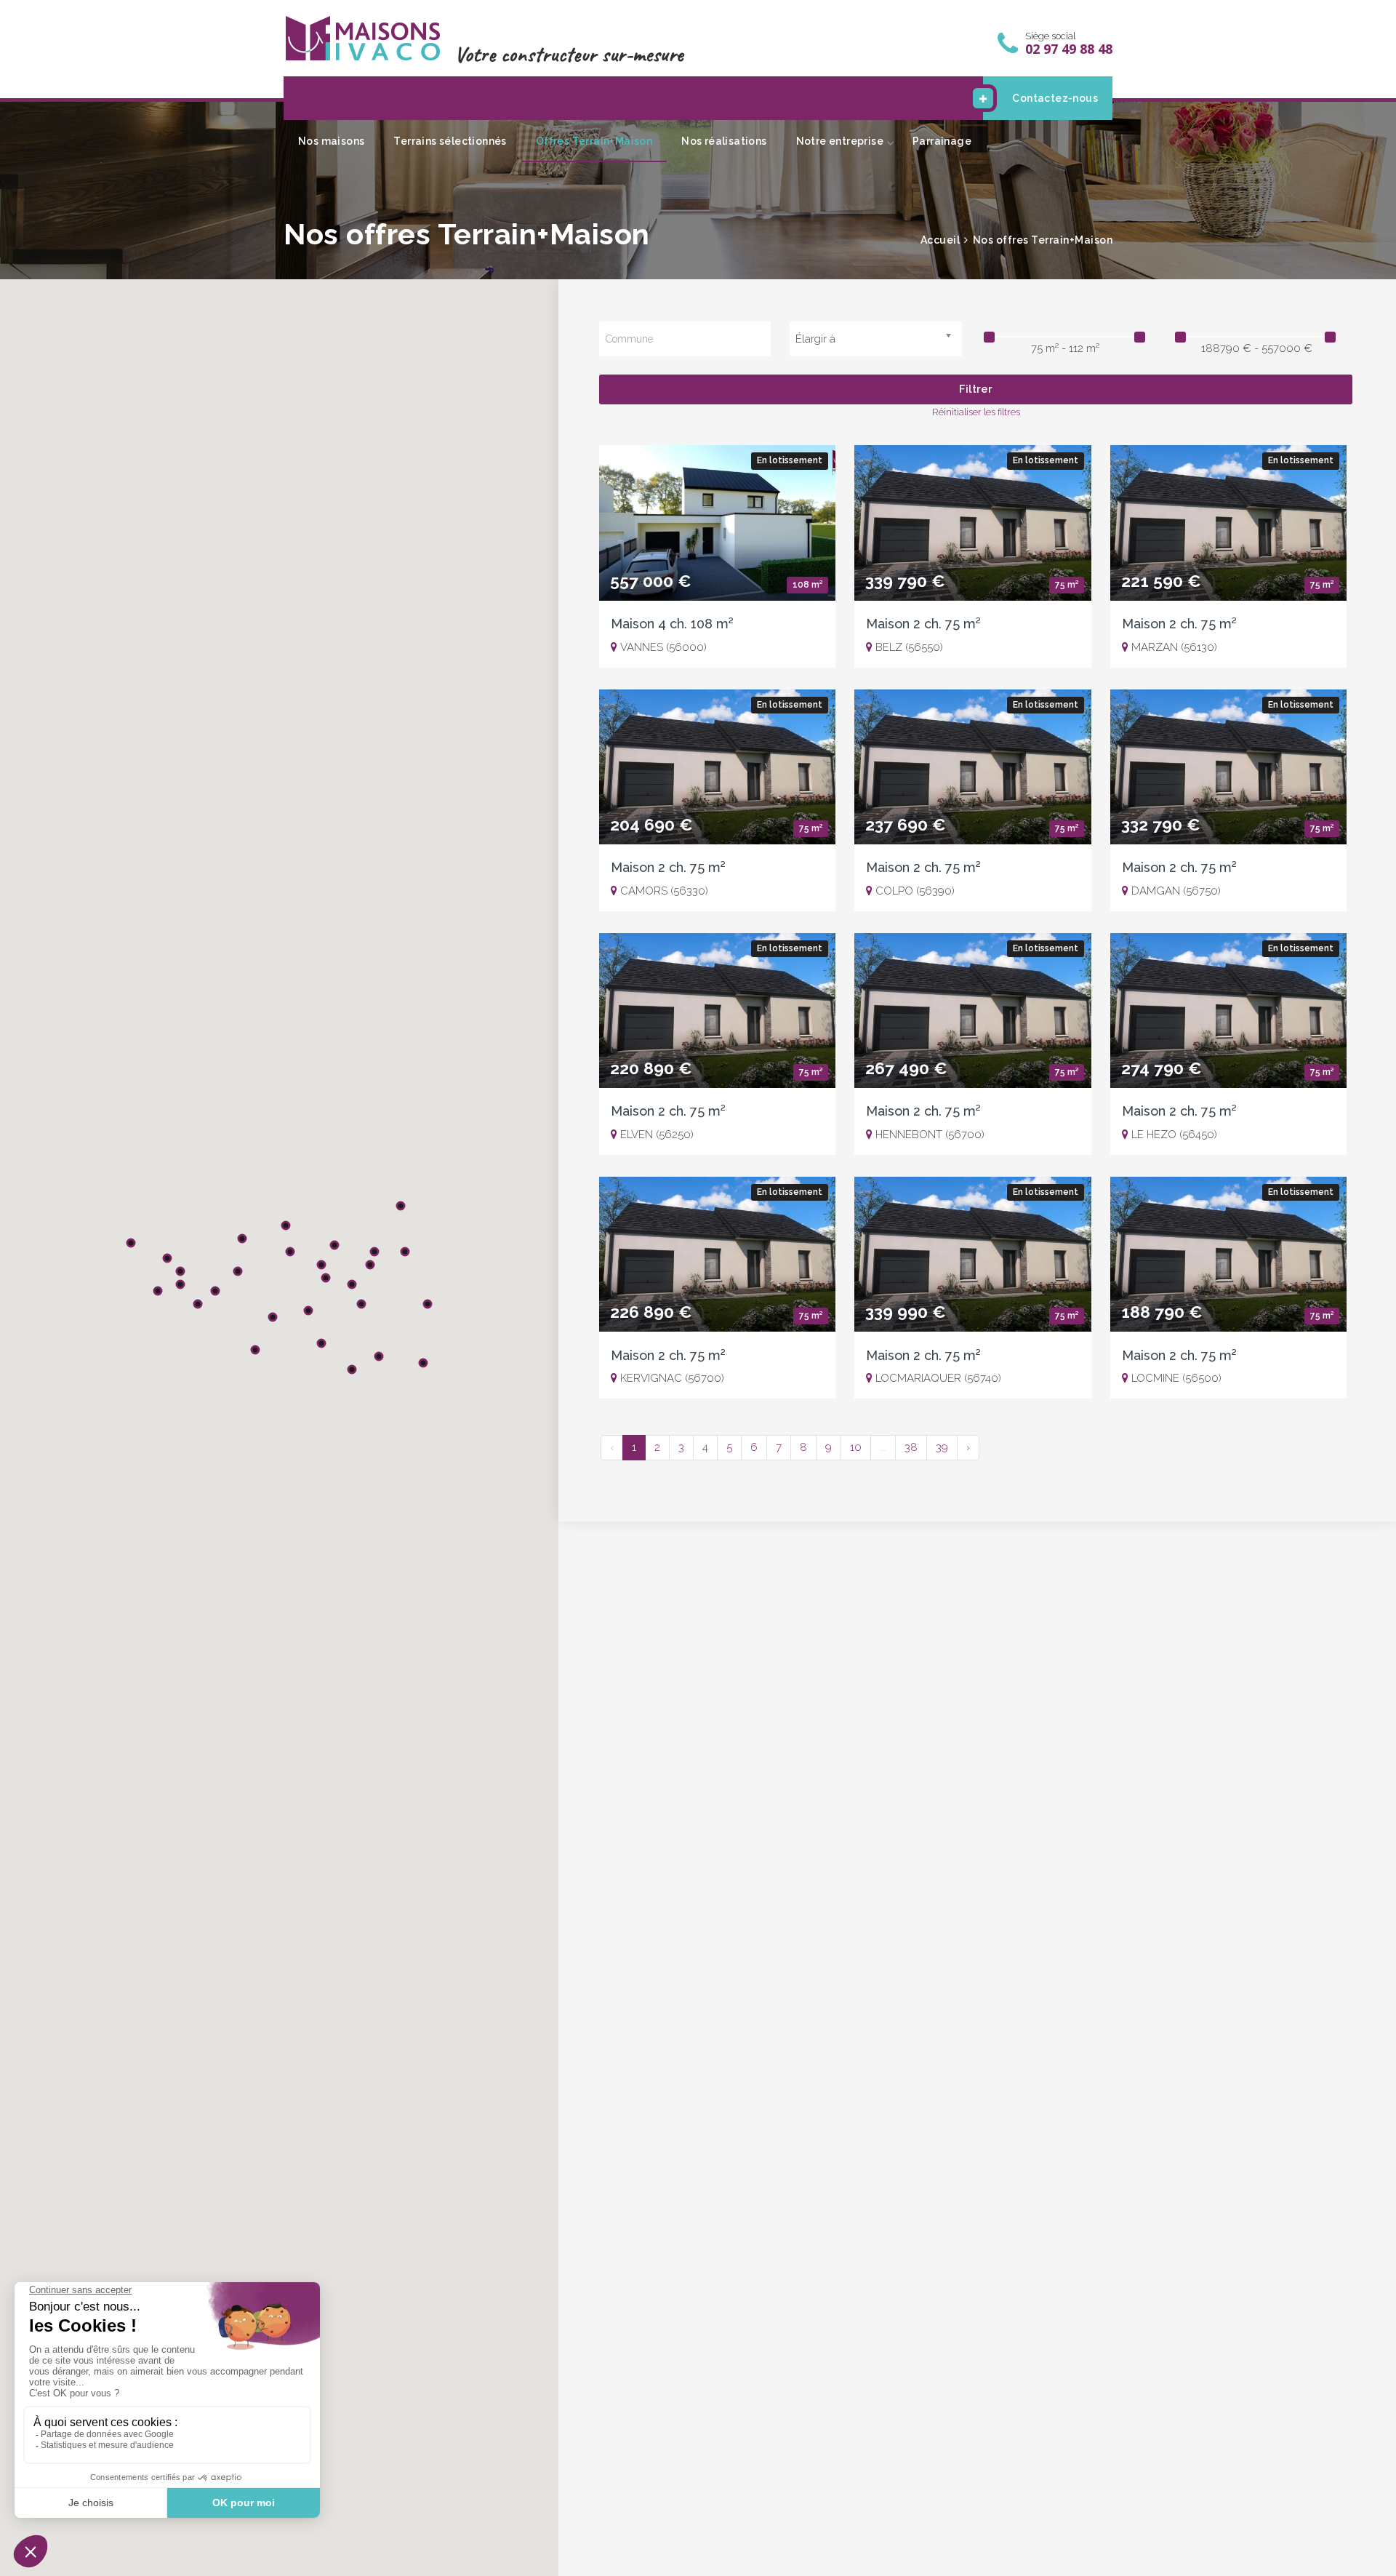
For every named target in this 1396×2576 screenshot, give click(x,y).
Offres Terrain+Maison (594, 141)
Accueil (940, 240)
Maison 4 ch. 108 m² (672, 624)
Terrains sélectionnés (450, 141)
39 (942, 1447)
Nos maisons (331, 141)
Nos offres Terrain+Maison (1043, 240)
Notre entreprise (840, 141)
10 (856, 1447)
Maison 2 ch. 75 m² (923, 624)
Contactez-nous (1055, 98)
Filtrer (976, 389)
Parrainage (942, 141)
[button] (308, 1311)
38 (911, 1447)
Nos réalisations (724, 141)
